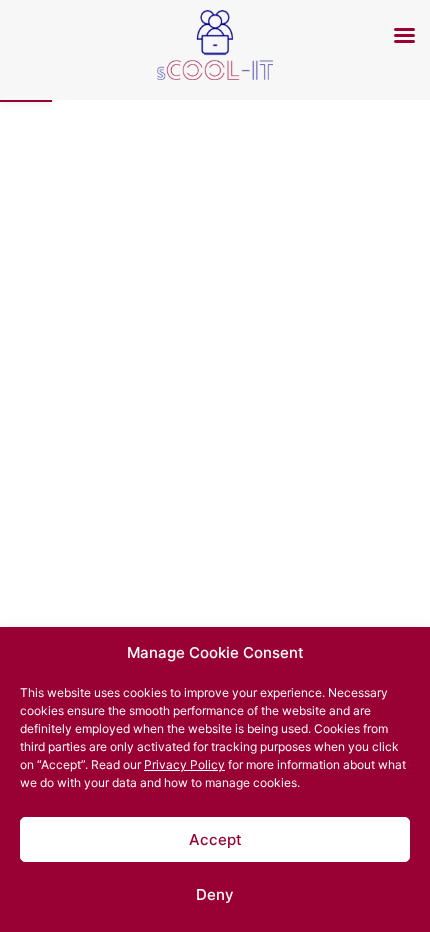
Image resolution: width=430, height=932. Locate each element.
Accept (215, 839)
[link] (215, 74)
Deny (215, 894)
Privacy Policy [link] (184, 764)
